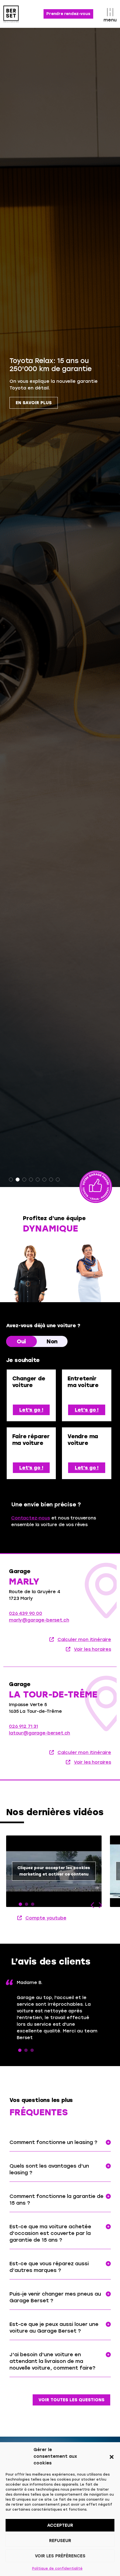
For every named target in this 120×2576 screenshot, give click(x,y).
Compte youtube (46, 1918)
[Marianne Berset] (90, 1272)
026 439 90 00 (26, 1613)
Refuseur (60, 2541)
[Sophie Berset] (30, 1272)
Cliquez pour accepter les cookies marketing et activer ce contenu (54, 1871)
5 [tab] (38, 1180)
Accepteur (60, 2525)
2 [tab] (18, 1180)
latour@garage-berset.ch (39, 1733)
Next (100, 1905)
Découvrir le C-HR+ (39, 395)
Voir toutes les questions (71, 2400)
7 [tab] (51, 1180)
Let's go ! (31, 1410)
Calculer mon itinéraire (84, 1639)
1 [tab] (11, 1180)
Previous (93, 1905)
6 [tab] (44, 1180)
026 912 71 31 (23, 1726)
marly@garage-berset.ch (39, 1620)
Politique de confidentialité (57, 2568)
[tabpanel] (60, 607)
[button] (112, 2456)
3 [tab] (24, 1180)
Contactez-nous (31, 1518)
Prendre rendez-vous (68, 14)
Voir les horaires (93, 1649)
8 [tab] (58, 1180)
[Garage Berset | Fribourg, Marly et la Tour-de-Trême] (17, 14)
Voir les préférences (60, 2556)
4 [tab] (31, 1180)
